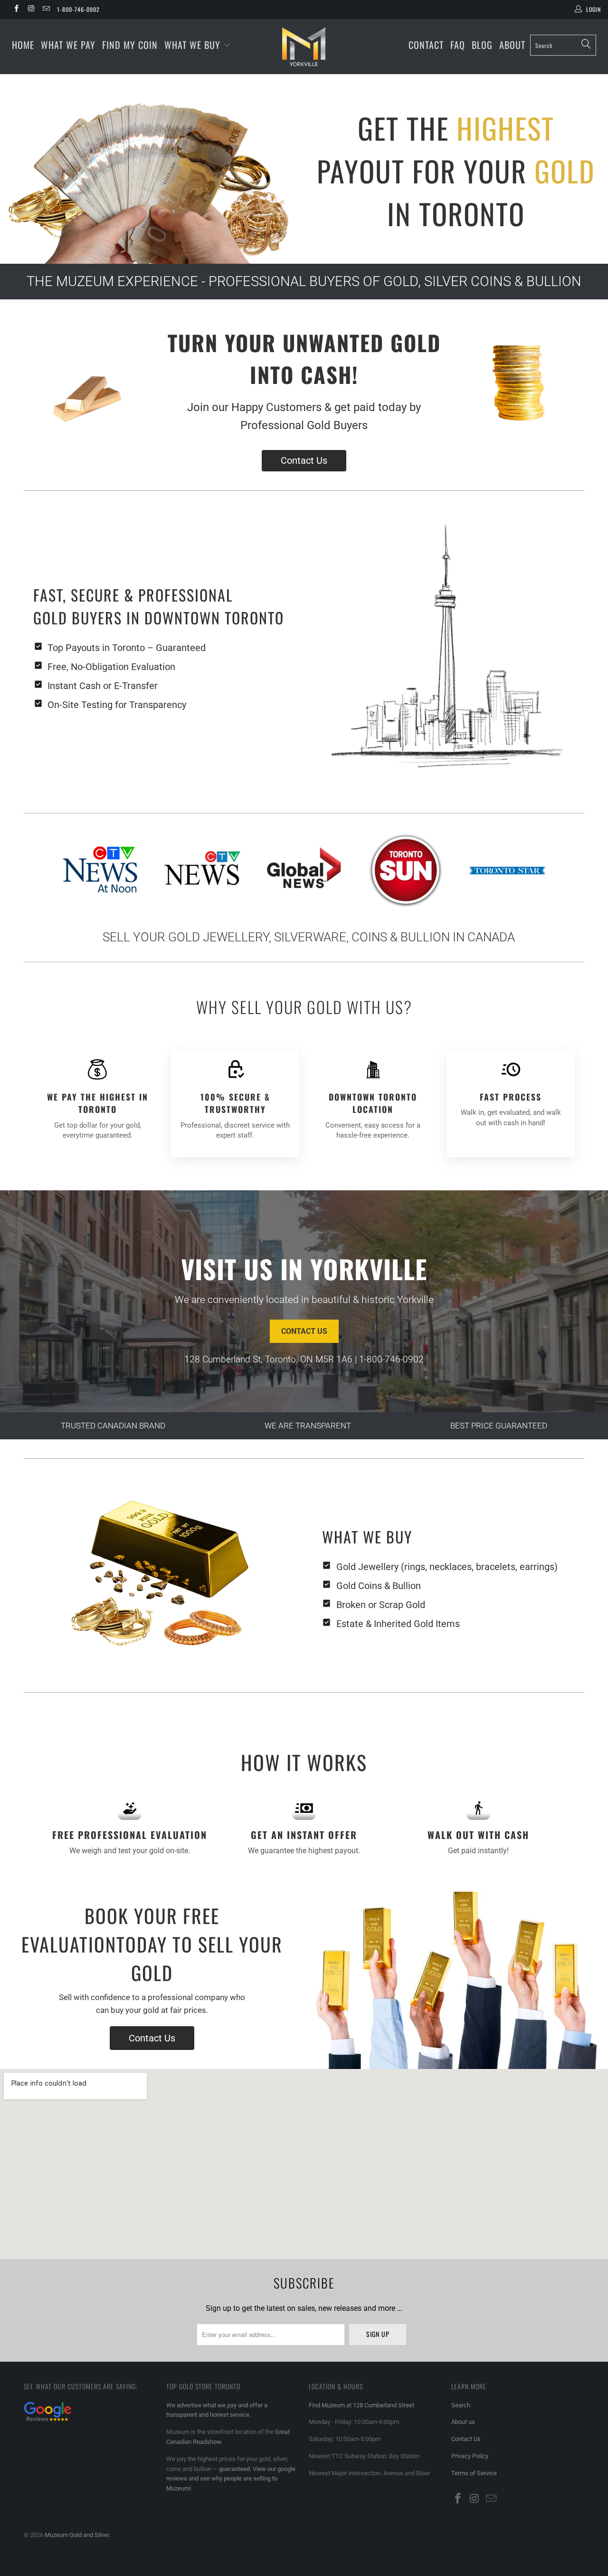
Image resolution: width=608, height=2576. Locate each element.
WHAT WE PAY (68, 45)
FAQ (458, 45)
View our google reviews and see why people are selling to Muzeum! (231, 2479)
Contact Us (304, 460)
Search (461, 2405)
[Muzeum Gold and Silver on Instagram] (31, 10)
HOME (23, 45)
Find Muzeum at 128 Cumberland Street (361, 2405)
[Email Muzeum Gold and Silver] (46, 10)
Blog (482, 45)
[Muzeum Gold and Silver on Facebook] (16, 10)
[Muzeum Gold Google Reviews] (47, 2422)
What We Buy (194, 45)
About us (463, 2422)
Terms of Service (474, 2473)
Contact (426, 45)
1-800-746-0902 (78, 9)
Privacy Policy (470, 2456)
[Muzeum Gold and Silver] (304, 47)
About (512, 45)
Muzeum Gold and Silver (77, 2535)
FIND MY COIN (130, 45)
